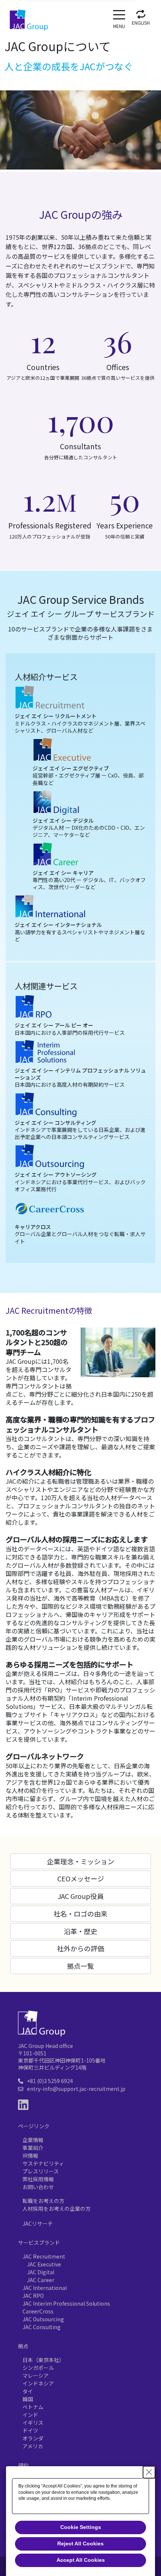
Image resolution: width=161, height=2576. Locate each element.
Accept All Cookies (81, 2560)
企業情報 (33, 2140)
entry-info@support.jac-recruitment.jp (76, 2089)
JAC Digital (41, 2272)
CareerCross (38, 2311)
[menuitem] (141, 16)
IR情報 (30, 2156)
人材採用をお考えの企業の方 (57, 2209)
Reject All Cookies (80, 2544)
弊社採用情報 (38, 2179)
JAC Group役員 (81, 1896)
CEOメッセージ (81, 1878)
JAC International (45, 2288)
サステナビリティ (43, 2163)
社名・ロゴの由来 (80, 1914)
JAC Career (41, 2280)
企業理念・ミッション (80, 1861)
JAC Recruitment (44, 2256)
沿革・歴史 (80, 1931)
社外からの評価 (80, 1948)
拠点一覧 (80, 1966)
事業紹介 (33, 2148)
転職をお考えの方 (43, 2201)
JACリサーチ (38, 2223)
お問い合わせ (38, 2187)
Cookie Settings (81, 2527)
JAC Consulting (42, 2327)
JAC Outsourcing (43, 2319)
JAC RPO (33, 2296)
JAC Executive (44, 2264)
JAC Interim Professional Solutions (66, 2303)
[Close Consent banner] (149, 2472)
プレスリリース (41, 2171)
